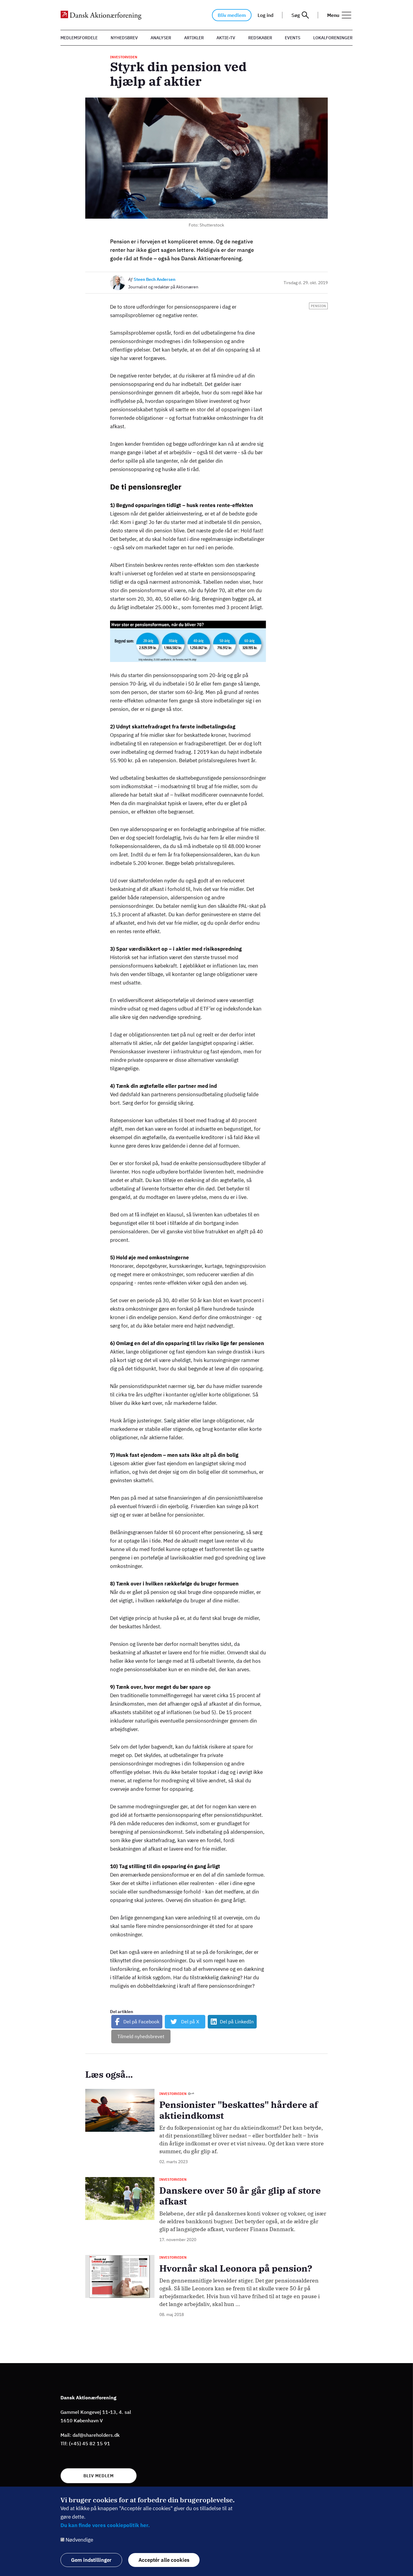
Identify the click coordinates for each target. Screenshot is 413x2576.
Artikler (194, 38)
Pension (318, 306)
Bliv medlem (232, 15)
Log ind (265, 15)
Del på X (190, 2022)
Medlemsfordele (79, 38)
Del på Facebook (141, 2022)
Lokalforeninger (333, 38)
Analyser (161, 38)
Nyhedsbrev (124, 38)
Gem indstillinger (91, 2560)
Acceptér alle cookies (164, 2560)
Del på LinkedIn (237, 2022)
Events (293, 38)
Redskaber (260, 38)
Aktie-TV (226, 38)
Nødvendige (79, 2540)
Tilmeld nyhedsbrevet (141, 2036)
